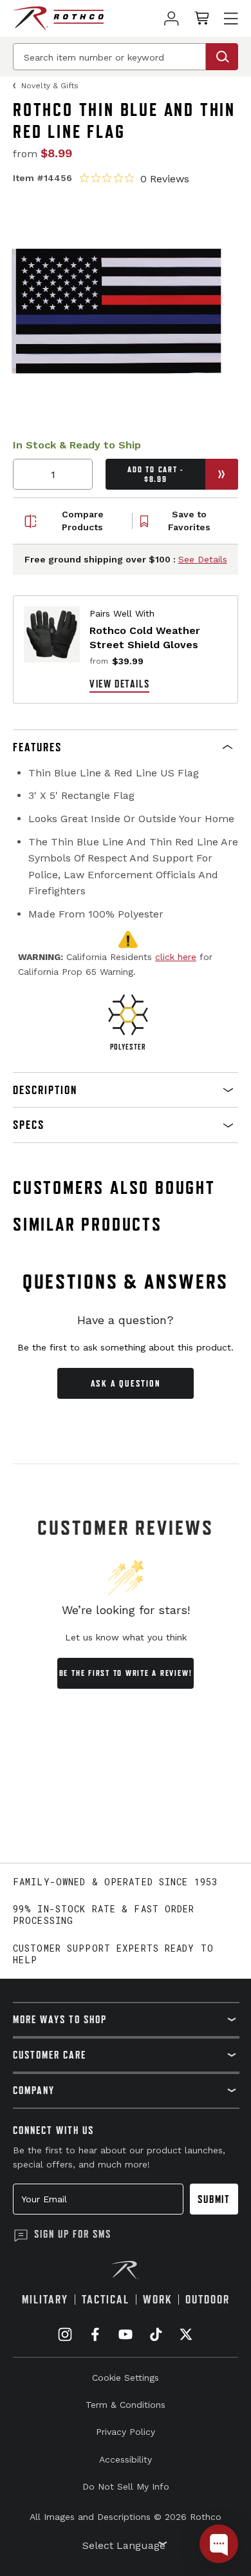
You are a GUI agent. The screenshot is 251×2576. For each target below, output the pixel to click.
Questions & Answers (126, 1282)
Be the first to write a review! (126, 1673)
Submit (214, 2199)
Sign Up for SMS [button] (73, 2234)
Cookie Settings (126, 2378)
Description (45, 1090)
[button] (126, 747)
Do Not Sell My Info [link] (126, 2486)
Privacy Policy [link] (126, 2432)
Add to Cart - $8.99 (155, 474)
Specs (29, 1125)
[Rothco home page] (58, 18)
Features (37, 747)
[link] (172, 18)
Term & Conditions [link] (126, 2405)
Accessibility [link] (126, 2459)
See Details (203, 559)
